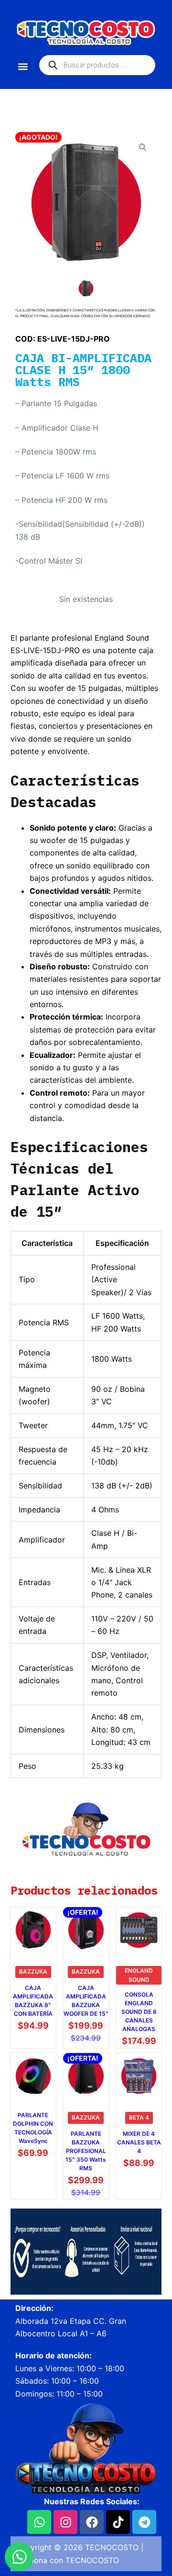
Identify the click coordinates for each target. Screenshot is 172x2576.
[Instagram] (65, 2522)
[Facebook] (92, 2522)
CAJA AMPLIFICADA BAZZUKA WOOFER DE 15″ (86, 2001)
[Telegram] (144, 2522)
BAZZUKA (33, 1971)
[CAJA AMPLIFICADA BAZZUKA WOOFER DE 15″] (86, 1930)
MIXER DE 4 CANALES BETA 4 (139, 2142)
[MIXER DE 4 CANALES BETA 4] (139, 2076)
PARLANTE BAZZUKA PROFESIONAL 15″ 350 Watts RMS (86, 2151)
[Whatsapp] (39, 2522)
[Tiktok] (118, 2522)
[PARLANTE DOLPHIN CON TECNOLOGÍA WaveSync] (33, 2076)
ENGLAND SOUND (139, 1975)
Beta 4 (139, 2117)
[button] (23, 66)
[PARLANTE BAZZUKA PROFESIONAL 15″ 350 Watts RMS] (86, 2076)
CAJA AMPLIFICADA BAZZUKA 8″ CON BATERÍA (33, 2001)
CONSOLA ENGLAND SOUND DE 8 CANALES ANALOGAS (139, 2012)
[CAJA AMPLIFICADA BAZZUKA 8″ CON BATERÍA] (33, 1930)
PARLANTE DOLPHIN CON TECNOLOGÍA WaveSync (33, 2128)
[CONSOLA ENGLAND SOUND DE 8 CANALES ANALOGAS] (139, 1930)
